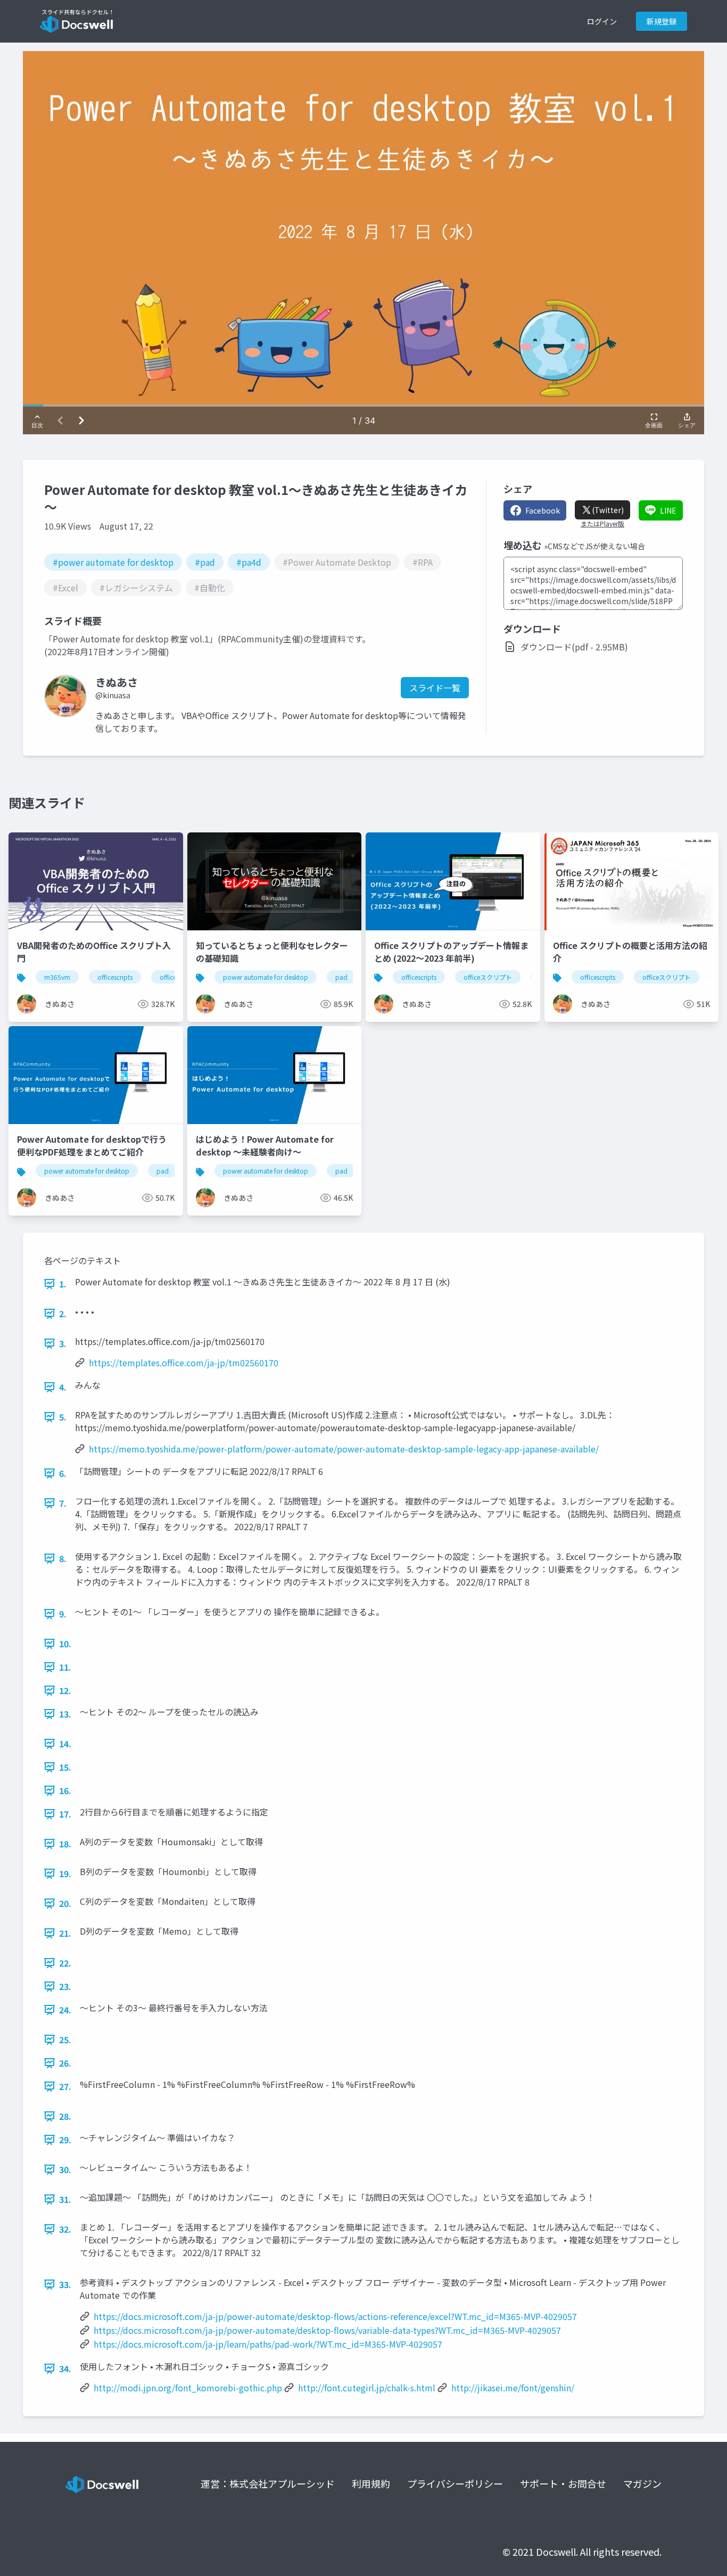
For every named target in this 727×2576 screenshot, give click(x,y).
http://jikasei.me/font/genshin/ (513, 2388)
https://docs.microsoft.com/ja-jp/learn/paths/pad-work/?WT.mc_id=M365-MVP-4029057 (268, 2344)
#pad (205, 562)
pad (341, 977)
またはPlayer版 (602, 524)
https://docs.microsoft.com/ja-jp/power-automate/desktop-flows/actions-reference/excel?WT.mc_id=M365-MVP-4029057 (335, 2316)
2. (63, 1314)
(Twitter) (608, 510)
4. (63, 1387)
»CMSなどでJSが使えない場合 (594, 546)
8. (63, 1558)
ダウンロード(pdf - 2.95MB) (574, 647)
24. (65, 2010)
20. (65, 1903)
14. (65, 1744)
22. (65, 1963)
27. (65, 2086)
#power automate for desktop (113, 562)
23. (65, 1986)
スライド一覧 (435, 688)
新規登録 (662, 21)
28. (65, 2116)
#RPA (423, 562)
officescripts (115, 977)
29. (65, 2140)
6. (63, 1473)
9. (63, 1614)
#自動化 (210, 588)
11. (65, 1667)
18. (65, 1844)
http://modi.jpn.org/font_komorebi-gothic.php (188, 2388)
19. (65, 1873)
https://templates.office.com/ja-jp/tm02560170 (184, 1363)
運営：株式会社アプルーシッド (268, 2483)
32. (65, 2229)
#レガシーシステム (136, 588)
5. (63, 1417)
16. (65, 1790)
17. (65, 1814)
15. (65, 1767)
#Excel (65, 588)
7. (63, 1503)
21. (65, 1933)
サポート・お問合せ (563, 2483)
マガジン (642, 2483)
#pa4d (249, 562)
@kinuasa (113, 695)
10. (65, 1644)
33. (65, 2284)
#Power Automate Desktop (337, 562)
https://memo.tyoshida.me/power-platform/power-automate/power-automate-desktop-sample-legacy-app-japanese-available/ (344, 1449)
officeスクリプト (488, 977)
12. (65, 1690)
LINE (668, 510)
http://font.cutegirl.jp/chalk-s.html (367, 2388)
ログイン (602, 21)
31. (65, 2199)
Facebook (543, 510)
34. (65, 2368)
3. (63, 1343)
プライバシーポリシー (455, 2483)
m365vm (57, 977)
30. (65, 2169)
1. (63, 1284)
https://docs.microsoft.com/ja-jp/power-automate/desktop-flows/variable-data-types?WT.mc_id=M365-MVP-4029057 (327, 2330)
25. (65, 2040)
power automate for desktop (266, 977)
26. (65, 2063)
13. (65, 1714)
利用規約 (371, 2483)
